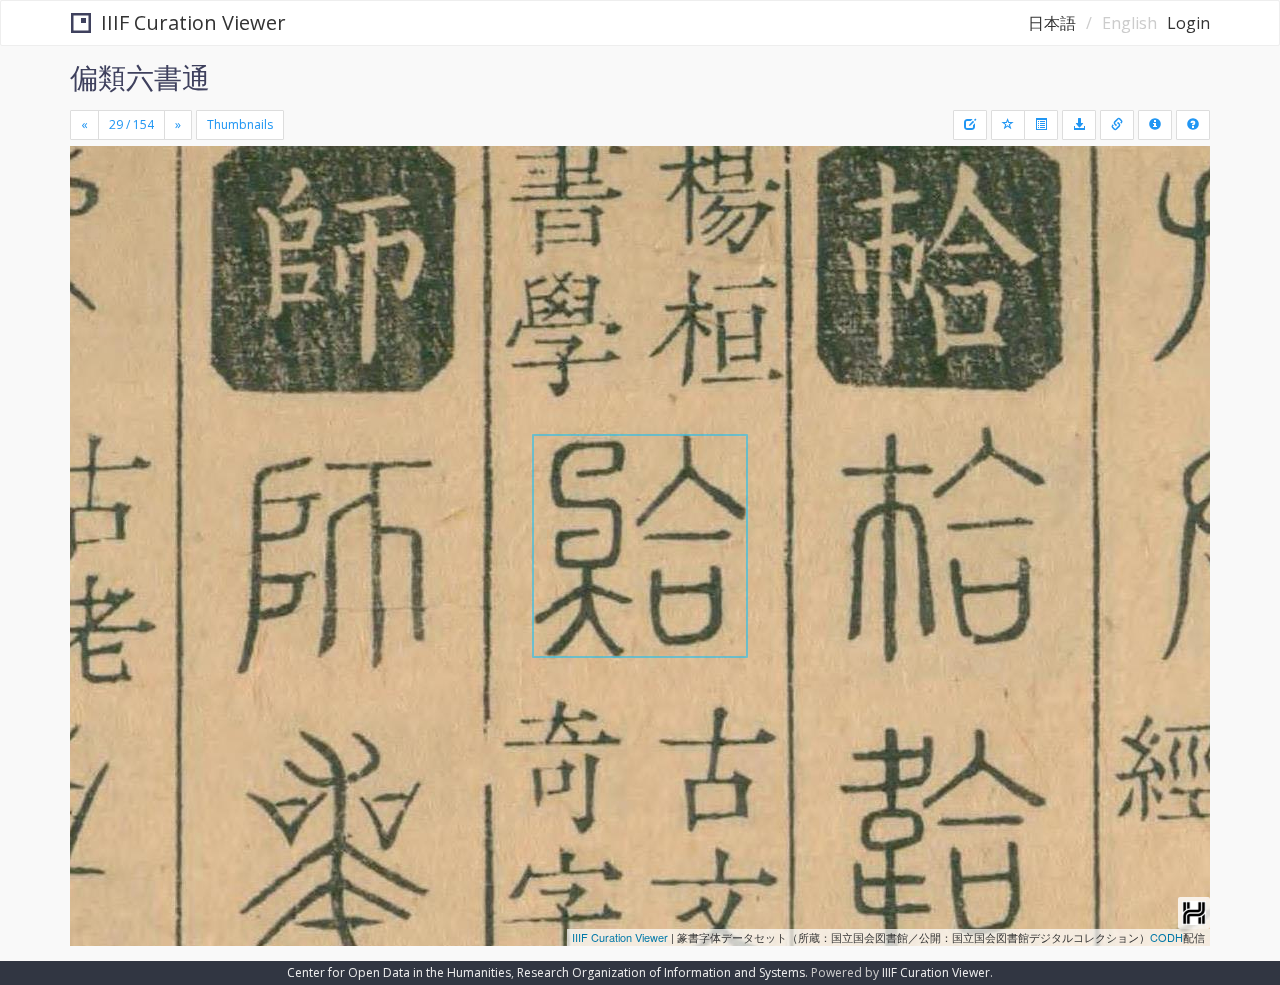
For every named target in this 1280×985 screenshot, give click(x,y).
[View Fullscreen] (93, 231)
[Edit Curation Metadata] (970, 125)
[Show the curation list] (1041, 125)
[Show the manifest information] (1155, 125)
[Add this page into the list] (1008, 125)
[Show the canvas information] (1117, 125)
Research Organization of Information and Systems (661, 972)
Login (1188, 23)
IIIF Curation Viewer (193, 22)
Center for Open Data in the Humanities (399, 972)
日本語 (1052, 23)
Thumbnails (240, 124)
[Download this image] (1079, 125)
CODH (1166, 937)
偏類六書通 (140, 77)
